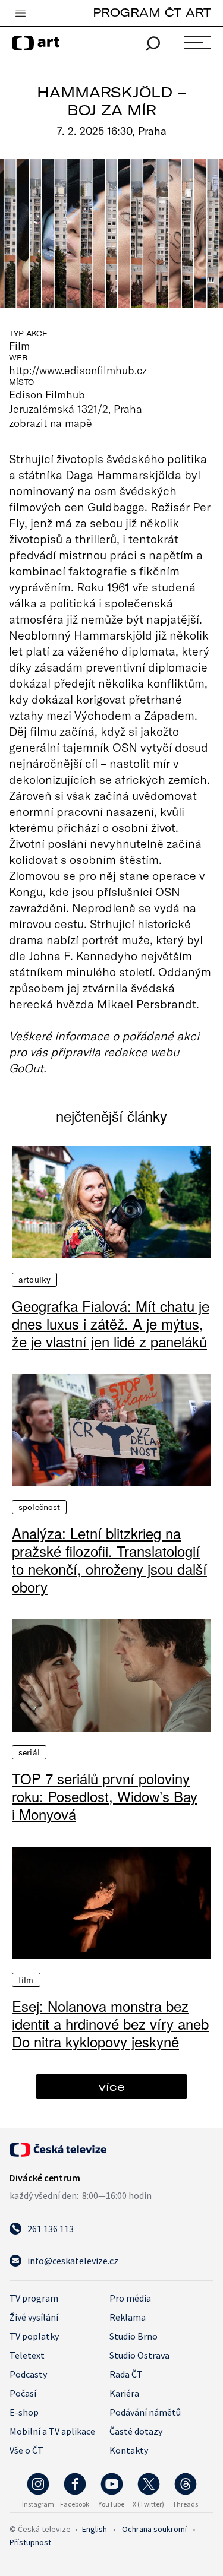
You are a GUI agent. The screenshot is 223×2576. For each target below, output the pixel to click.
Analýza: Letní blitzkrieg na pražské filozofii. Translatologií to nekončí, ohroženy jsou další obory (109, 1560)
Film (26, 1980)
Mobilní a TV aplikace (52, 2431)
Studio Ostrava (139, 2355)
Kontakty (129, 2450)
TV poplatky (34, 2336)
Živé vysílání (34, 2317)
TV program (34, 2298)
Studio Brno (134, 2336)
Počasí (23, 2393)
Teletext (27, 2355)
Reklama (128, 2317)
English (95, 2529)
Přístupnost (30, 2542)
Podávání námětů (145, 2412)
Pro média (130, 2298)
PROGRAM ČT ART (152, 12)
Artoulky (34, 1280)
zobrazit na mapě (51, 423)
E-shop (24, 2412)
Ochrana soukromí (154, 2529)
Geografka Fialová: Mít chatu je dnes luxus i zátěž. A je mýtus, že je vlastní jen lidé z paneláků (111, 1324)
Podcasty (28, 2374)
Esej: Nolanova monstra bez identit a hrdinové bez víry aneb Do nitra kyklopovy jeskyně (110, 2024)
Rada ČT (126, 2374)
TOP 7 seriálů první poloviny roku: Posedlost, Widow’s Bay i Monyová (105, 1796)
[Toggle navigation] (20, 14)
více (112, 2086)
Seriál (29, 1752)
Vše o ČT (26, 2450)
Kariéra (124, 2393)
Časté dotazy (136, 2431)
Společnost (39, 1507)
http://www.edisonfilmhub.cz (78, 370)
